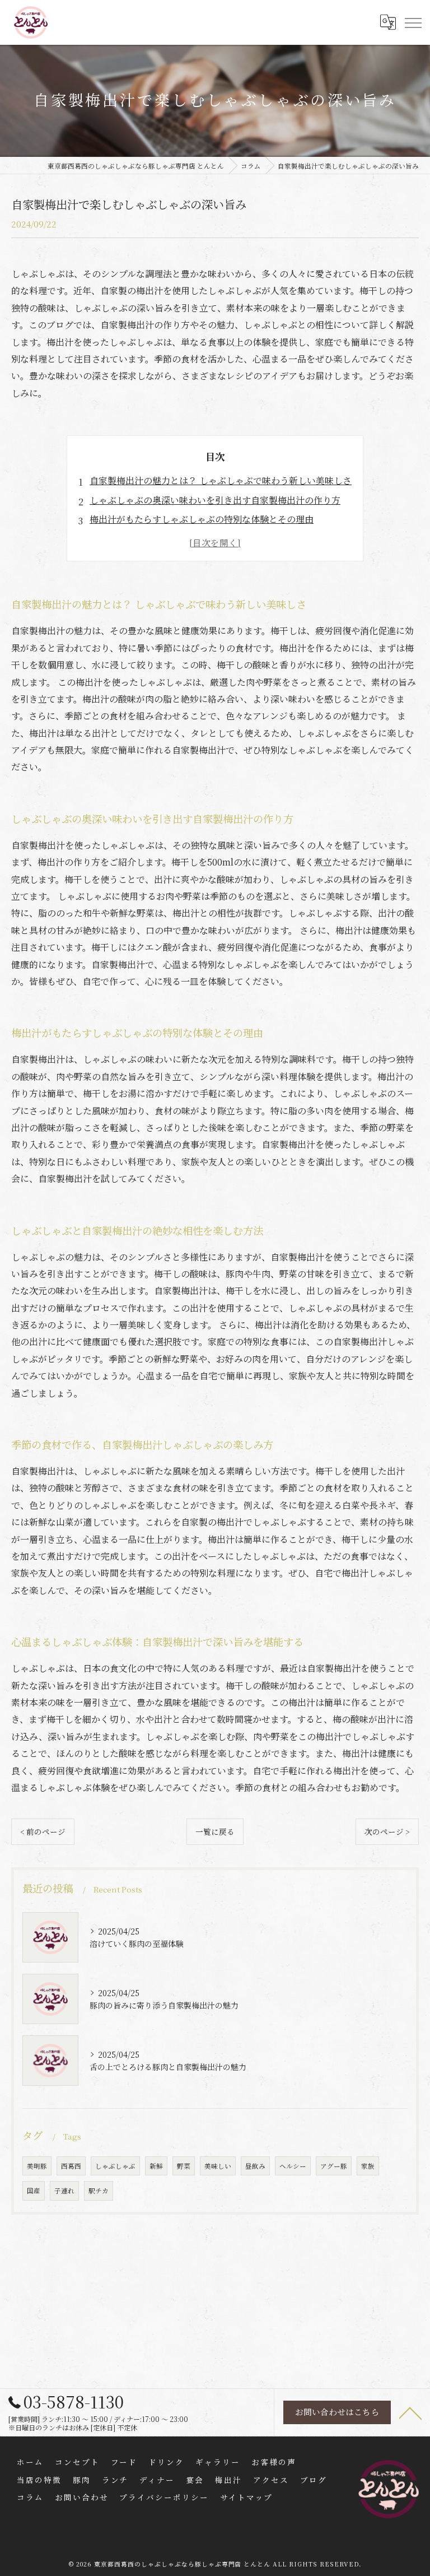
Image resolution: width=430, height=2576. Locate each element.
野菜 (184, 2166)
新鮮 (156, 2166)
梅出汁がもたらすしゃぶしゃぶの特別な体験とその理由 (202, 519)
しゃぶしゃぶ (115, 2166)
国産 (34, 2191)
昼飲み (255, 2166)
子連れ (64, 2191)
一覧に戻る (215, 1831)
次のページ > (387, 1831)
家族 (368, 2166)
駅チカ (99, 2191)
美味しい (218, 2166)
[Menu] (413, 22)
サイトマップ (246, 2497)
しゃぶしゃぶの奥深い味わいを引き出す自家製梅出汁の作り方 (215, 500)
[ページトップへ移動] (410, 2412)
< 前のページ (43, 1831)
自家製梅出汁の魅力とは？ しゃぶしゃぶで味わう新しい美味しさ (221, 480)
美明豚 (37, 2166)
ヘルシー (293, 2166)
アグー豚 (334, 2166)
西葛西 (71, 2166)
